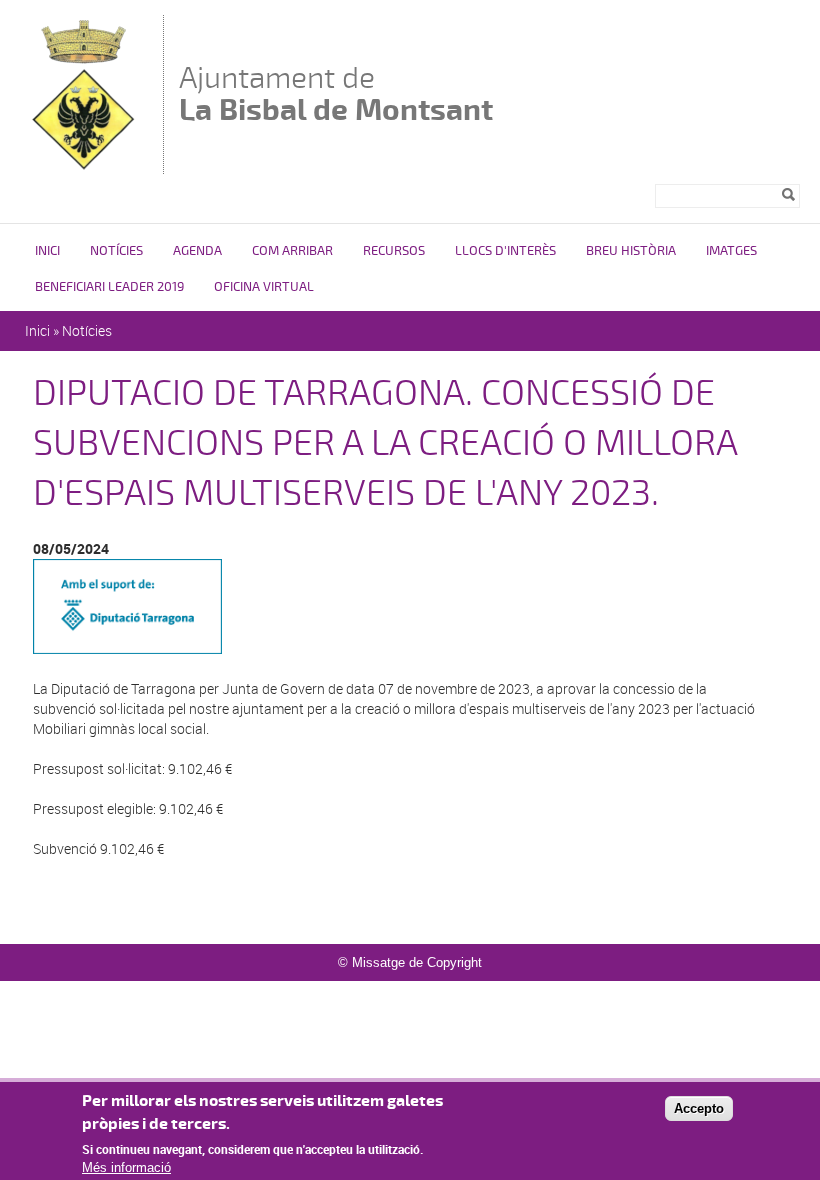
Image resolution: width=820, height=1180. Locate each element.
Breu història (631, 251)
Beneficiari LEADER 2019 (109, 287)
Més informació (126, 1167)
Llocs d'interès (505, 251)
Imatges (731, 251)
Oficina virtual (264, 287)
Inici (47, 251)
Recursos (394, 251)
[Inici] (86, 164)
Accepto (699, 1108)
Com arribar (292, 251)
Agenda (197, 251)
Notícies (116, 251)
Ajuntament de (336, 93)
